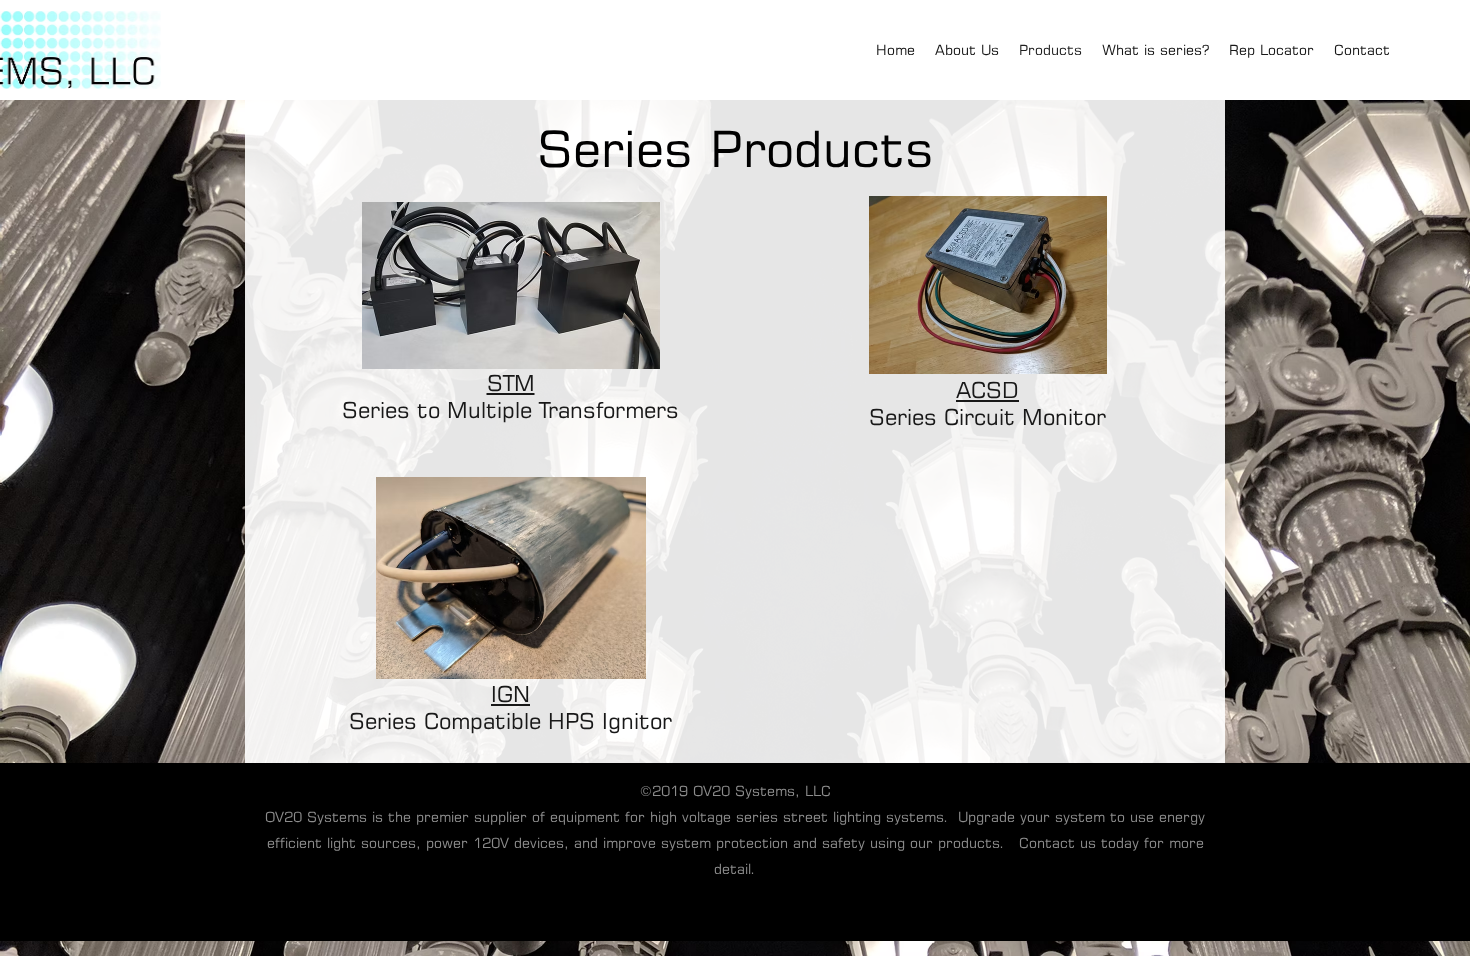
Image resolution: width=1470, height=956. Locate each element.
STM (511, 382)
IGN (510, 693)
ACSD (987, 389)
